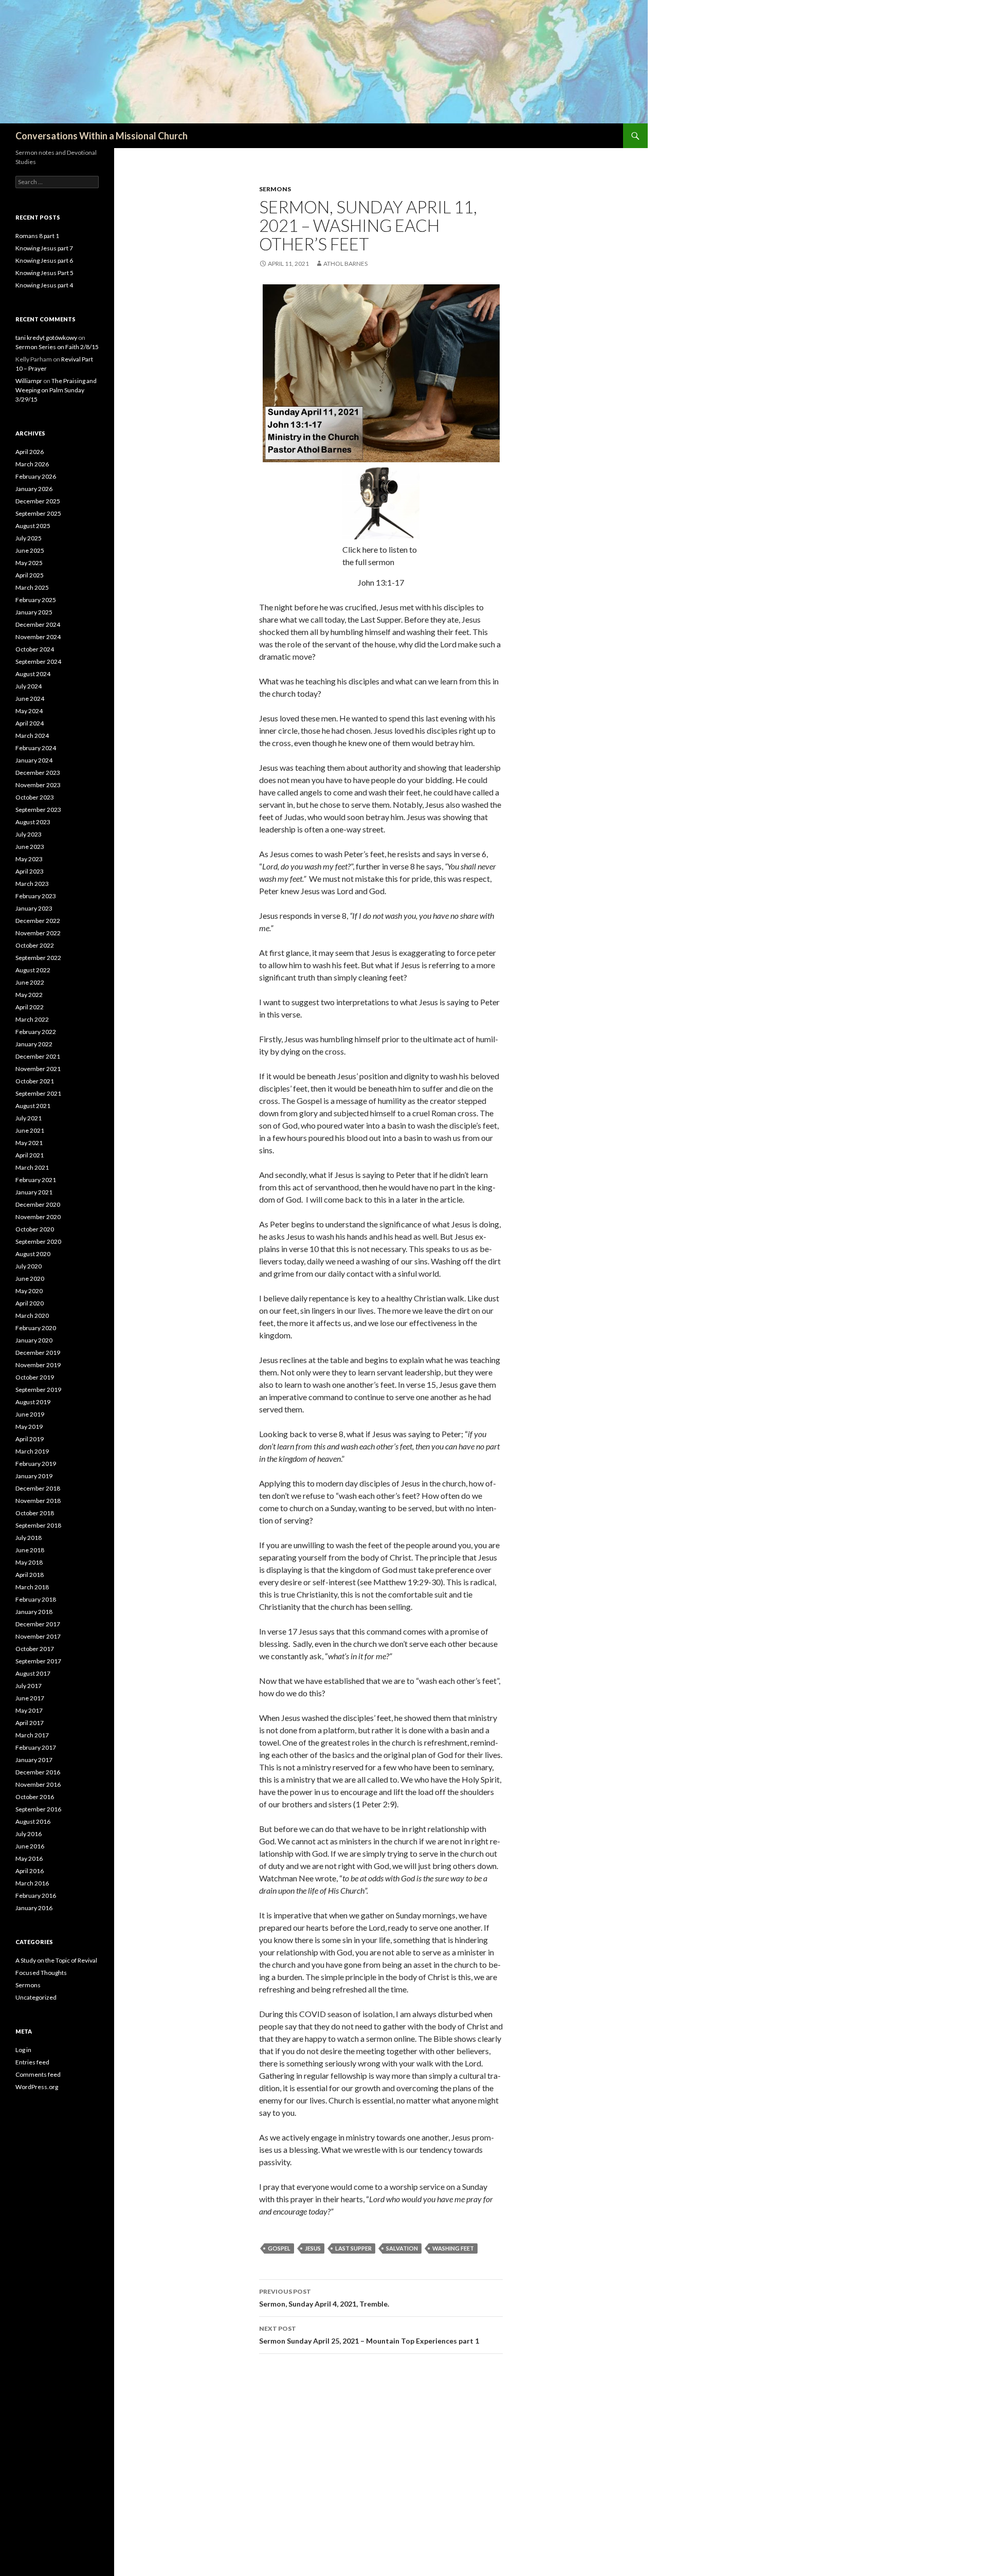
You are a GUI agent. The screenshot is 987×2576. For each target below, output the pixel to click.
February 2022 (36, 1032)
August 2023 (33, 822)
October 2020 (35, 1229)
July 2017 (29, 1686)
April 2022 (30, 1007)
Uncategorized (36, 1997)
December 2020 (38, 1204)
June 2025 (30, 550)
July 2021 (29, 1118)
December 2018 (38, 1488)
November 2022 (38, 933)
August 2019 (33, 1402)
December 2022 (38, 921)
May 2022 (29, 995)
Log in (23, 2050)
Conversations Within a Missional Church (102, 136)
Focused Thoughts (41, 1973)
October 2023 (35, 797)
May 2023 (29, 859)
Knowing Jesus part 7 (44, 248)
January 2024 (34, 760)
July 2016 (29, 1834)
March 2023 (32, 884)
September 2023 (38, 810)
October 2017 (35, 1649)
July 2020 (29, 1266)
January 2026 (34, 489)
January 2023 (34, 908)
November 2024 (38, 637)
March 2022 (32, 1019)
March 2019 (32, 1451)
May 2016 (29, 1858)
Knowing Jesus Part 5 (44, 273)
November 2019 (38, 1365)
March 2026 (32, 464)
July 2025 (29, 538)
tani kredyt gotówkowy (46, 338)
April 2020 (30, 1303)
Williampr (29, 381)
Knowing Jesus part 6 (44, 260)
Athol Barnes (345, 264)
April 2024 (30, 723)
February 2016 (36, 1895)
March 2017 (32, 1735)
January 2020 (34, 1340)
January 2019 (34, 1476)
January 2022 (34, 1044)
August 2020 (33, 1254)
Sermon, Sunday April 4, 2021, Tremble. (324, 2298)
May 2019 (29, 1427)
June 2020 (30, 1278)
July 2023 (29, 834)
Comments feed (38, 2074)
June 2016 (30, 1846)
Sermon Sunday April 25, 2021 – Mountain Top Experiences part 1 (369, 2335)
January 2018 (34, 1612)
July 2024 (29, 686)
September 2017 (38, 1661)
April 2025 (30, 575)
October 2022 (35, 945)
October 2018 (35, 1513)
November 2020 (38, 1217)
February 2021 (36, 1180)
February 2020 (36, 1328)
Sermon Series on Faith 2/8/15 (57, 347)
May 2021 (29, 1143)
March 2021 (32, 1167)
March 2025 (32, 587)
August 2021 (33, 1106)
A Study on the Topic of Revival (56, 1960)
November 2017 (38, 1636)
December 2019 (38, 1353)
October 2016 (35, 1797)
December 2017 (38, 1624)
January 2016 (34, 1908)
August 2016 (33, 1821)
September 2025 (38, 513)
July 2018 (29, 1538)
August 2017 (33, 1673)
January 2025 (34, 612)
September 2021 (38, 1093)
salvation (402, 2248)
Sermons (275, 189)
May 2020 (29, 1291)
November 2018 (38, 1501)
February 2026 (36, 476)
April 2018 (30, 1575)
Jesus (313, 2248)
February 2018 (36, 1599)
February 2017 (36, 1747)
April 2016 (30, 1871)
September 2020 (38, 1241)
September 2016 (38, 1809)
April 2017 (30, 1723)
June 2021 (30, 1130)
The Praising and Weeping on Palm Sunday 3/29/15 (56, 390)
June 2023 (30, 847)
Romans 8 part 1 (37, 236)
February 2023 (36, 896)
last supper (353, 2248)
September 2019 (38, 1390)
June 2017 (30, 1698)
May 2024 (29, 711)
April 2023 (30, 871)
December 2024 (38, 624)
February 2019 (36, 1464)
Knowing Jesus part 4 (44, 285)
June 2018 (30, 1550)
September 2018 (38, 1525)
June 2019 (30, 1414)
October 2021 (35, 1081)
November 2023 (38, 785)
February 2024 (36, 748)
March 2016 (32, 1883)
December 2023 (38, 773)
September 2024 (38, 661)
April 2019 (30, 1439)
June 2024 (30, 699)
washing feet (453, 2248)
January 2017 (34, 1760)
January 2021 (34, 1192)
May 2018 (29, 1562)
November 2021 (38, 1069)
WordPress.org (37, 2087)
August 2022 (33, 970)
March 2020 (32, 1316)
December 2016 (38, 1772)
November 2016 (38, 1784)
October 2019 (35, 1377)
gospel (279, 2248)
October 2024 (35, 649)
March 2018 (32, 1587)
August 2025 (33, 526)
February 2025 (36, 600)
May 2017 (29, 1710)
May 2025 (29, 563)
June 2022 (30, 982)
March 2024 (32, 736)
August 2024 (33, 674)
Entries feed (32, 2062)
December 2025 (38, 501)
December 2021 (38, 1056)
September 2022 (38, 958)
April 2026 (30, 452)
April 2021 (30, 1155)
